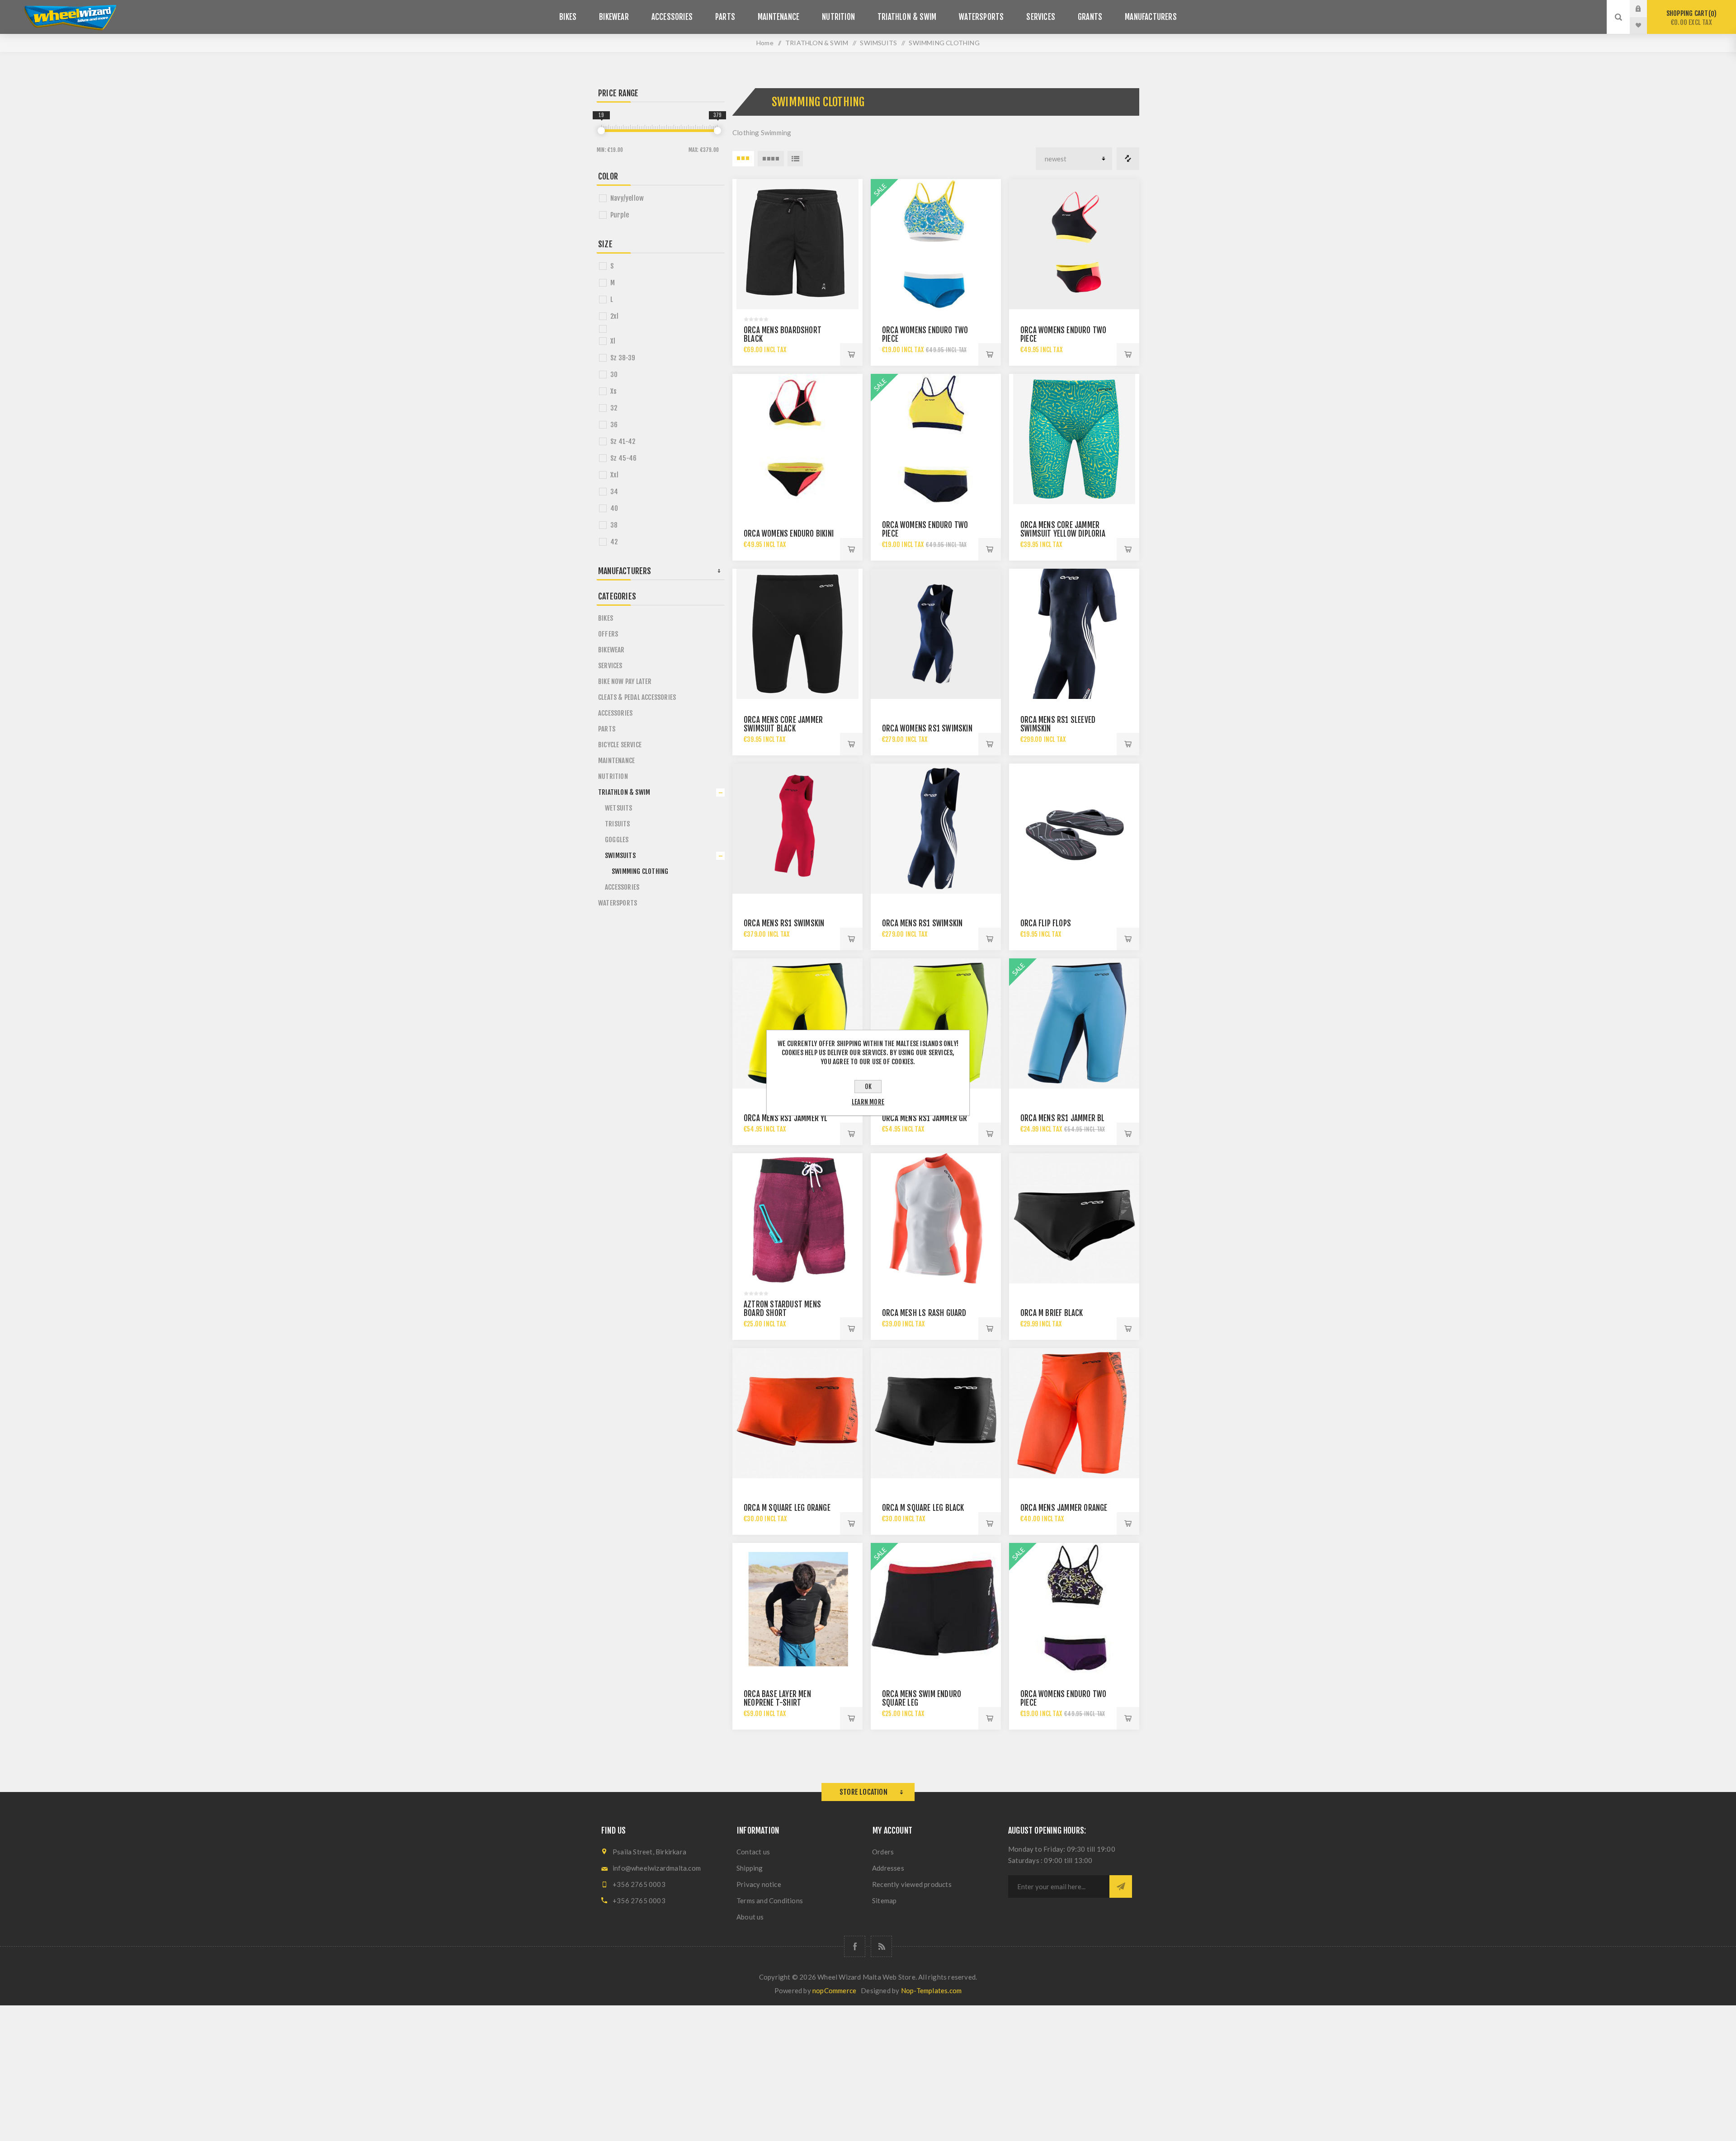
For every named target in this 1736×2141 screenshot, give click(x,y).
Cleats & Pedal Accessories (637, 697)
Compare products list (1128, 159)
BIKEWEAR (611, 650)
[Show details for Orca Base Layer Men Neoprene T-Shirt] (797, 1608)
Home (765, 43)
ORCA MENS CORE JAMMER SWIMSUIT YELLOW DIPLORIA (1063, 529)
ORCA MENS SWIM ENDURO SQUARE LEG (922, 1698)
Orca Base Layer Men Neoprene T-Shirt (777, 1698)
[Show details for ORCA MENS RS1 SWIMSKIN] (797, 829)
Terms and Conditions (770, 1900)
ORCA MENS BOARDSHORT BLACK (783, 335)
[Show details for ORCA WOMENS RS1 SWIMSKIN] (936, 634)
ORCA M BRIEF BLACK (1052, 1313)
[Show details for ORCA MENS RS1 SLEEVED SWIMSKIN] (1074, 634)
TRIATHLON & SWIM (624, 792)
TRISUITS (618, 824)
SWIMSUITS (620, 856)
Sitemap (884, 1900)
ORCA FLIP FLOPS (1046, 923)
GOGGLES (617, 840)
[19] (601, 131)
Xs (613, 391)
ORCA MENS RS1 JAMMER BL (1063, 1118)
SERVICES (610, 666)
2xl (615, 316)
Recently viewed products (912, 1884)
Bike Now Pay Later (625, 681)
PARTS (607, 729)
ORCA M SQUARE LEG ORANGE (787, 1508)
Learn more (868, 1102)
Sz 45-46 (624, 458)
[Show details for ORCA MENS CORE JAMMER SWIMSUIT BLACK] (797, 634)
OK (868, 1087)
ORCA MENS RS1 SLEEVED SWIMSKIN (1058, 724)
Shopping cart (1690, 18)
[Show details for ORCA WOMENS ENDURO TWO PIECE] (936, 244)
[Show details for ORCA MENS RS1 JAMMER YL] (797, 1023)
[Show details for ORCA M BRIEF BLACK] (1074, 1218)
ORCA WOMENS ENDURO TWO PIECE (925, 335)
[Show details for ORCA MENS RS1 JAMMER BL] (1074, 1023)
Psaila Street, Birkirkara (649, 1852)
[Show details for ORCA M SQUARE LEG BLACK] (936, 1413)
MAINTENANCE (616, 761)
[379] (717, 131)
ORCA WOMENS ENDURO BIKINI (789, 534)
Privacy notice (759, 1884)
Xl (613, 341)
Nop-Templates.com (931, 1990)
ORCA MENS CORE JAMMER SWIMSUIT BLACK (783, 724)
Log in (1645, 9)
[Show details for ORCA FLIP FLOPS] (1074, 829)
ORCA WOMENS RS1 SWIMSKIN (927, 729)
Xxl (615, 475)
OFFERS (608, 634)
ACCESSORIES (615, 713)
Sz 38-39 (623, 358)
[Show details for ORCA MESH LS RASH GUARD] (936, 1218)
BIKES (606, 618)
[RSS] (881, 1946)
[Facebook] (855, 1946)
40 (614, 508)
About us (750, 1917)
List (795, 159)
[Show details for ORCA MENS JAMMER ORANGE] (1074, 1413)
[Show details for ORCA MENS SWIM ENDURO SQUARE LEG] (936, 1608)
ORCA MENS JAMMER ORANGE (1064, 1508)
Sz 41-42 (623, 441)
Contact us (753, 1852)
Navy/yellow (627, 198)
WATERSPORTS (618, 903)
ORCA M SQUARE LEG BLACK (923, 1508)
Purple (620, 215)
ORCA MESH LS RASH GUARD (924, 1313)
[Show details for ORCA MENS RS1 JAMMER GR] (936, 1023)
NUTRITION (613, 776)
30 (614, 375)
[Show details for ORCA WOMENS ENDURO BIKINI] (797, 439)
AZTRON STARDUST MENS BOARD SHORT (782, 1309)
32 (614, 408)
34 (614, 492)
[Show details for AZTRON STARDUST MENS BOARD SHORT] (797, 1218)
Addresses (888, 1868)
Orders (883, 1852)
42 (614, 542)
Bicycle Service (620, 745)
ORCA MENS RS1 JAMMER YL (786, 1118)
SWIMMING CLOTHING (640, 871)
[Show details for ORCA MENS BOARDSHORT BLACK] (797, 244)
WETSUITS (619, 808)
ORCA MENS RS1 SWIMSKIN (784, 923)
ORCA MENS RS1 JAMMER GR (925, 1118)
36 (614, 425)
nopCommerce (834, 1990)
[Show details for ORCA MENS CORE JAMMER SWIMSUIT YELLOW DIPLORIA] (1074, 439)
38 (614, 525)
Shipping (750, 1868)
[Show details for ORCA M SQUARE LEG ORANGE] (797, 1413)
